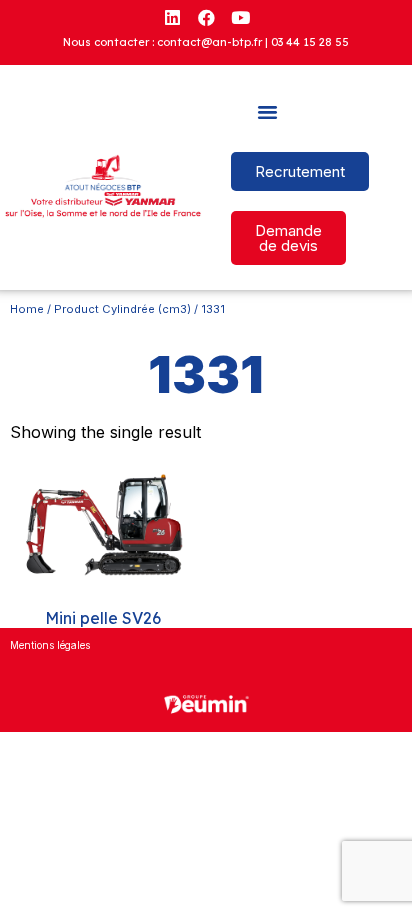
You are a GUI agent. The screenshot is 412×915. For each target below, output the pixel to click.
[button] (268, 112)
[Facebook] (206, 17)
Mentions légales (50, 645)
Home (27, 309)
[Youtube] (240, 17)
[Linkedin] (172, 17)
